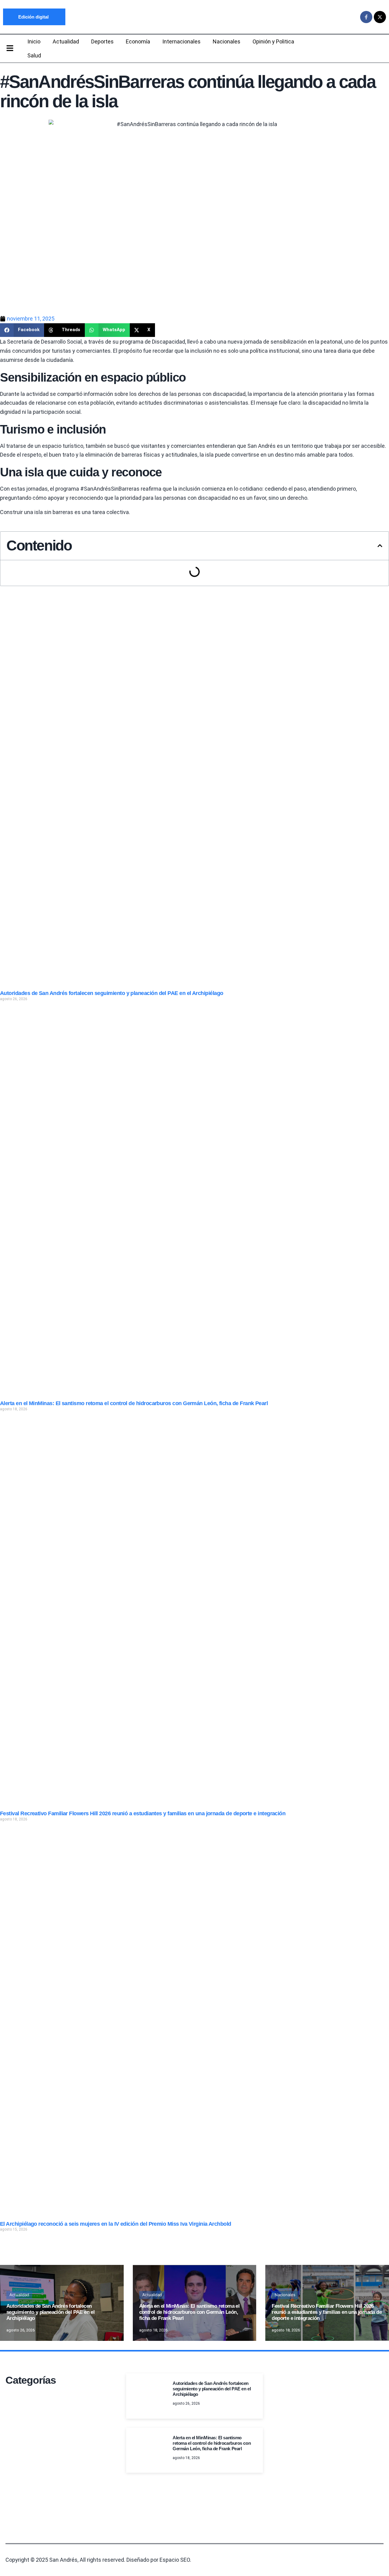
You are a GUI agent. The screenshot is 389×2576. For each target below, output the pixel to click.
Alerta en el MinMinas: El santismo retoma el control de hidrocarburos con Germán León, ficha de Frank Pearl (134, 1403)
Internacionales (181, 41)
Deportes (102, 41)
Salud (34, 55)
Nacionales (227, 41)
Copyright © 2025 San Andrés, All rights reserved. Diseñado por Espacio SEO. (98, 2560)
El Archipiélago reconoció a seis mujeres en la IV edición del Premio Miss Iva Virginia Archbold (116, 2224)
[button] (22, 330)
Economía (138, 41)
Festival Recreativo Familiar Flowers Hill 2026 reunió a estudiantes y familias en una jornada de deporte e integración (143, 1813)
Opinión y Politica (273, 41)
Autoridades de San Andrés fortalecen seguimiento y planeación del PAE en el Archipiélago (112, 993)
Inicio (34, 41)
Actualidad (66, 41)
